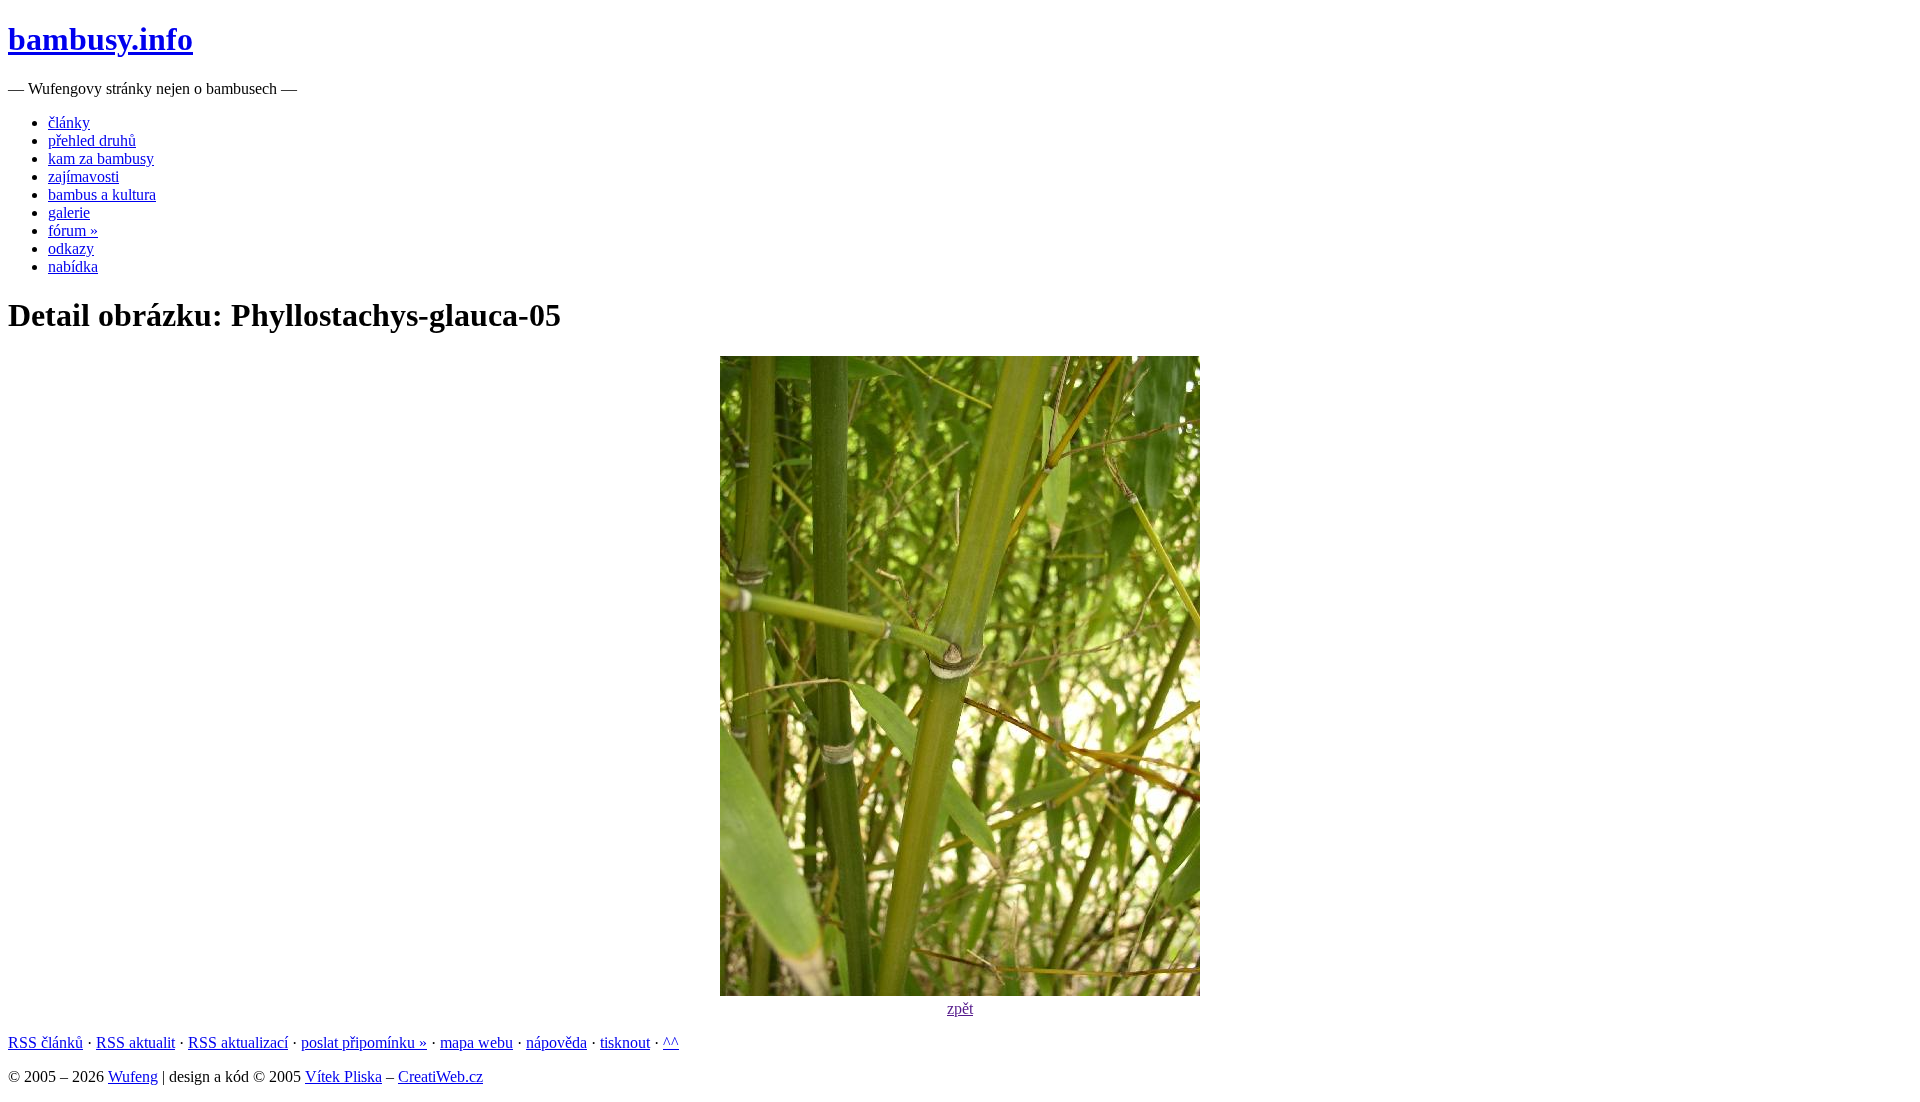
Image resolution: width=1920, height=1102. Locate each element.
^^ (671, 1042)
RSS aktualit (135, 1042)
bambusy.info (100, 39)
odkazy (71, 248)
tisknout (625, 1042)
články (69, 122)
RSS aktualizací (238, 1042)
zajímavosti (83, 176)
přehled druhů (92, 140)
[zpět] (960, 990)
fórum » (73, 230)
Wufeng (133, 1076)
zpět (960, 1008)
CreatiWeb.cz (440, 1076)
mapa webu (476, 1042)
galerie (69, 212)
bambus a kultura (102, 194)
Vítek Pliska (343, 1076)
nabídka (73, 266)
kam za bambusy (101, 158)
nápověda (556, 1042)
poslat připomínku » (364, 1042)
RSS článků (45, 1042)
